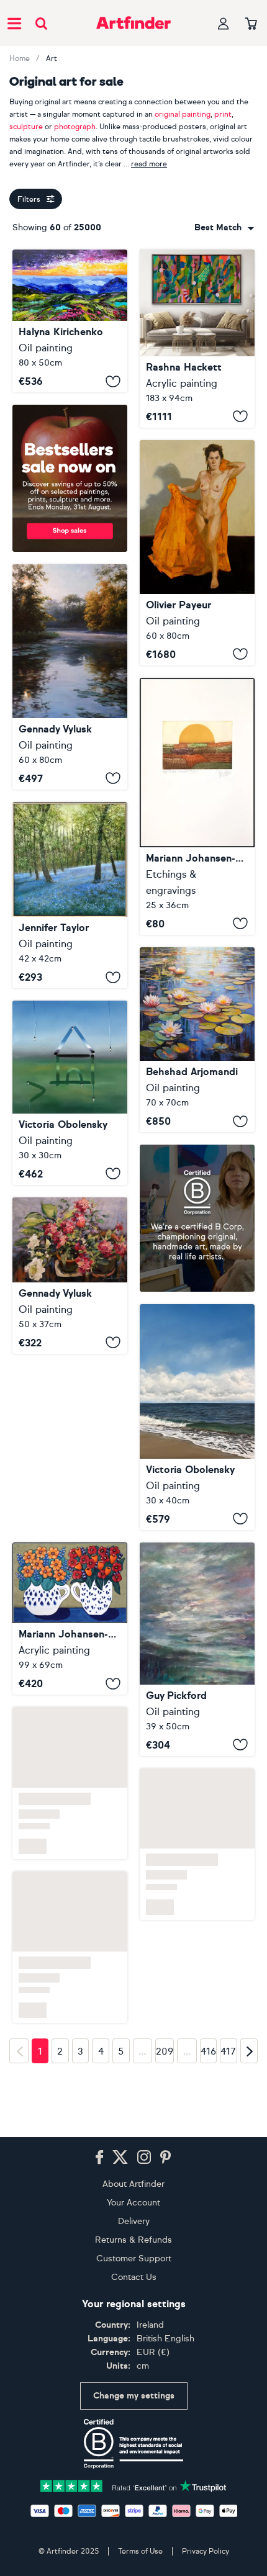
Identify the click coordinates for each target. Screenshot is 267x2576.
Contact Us (134, 2277)
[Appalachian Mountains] (70, 321)
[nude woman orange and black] (197, 553)
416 (208, 2113)
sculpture (26, 127)
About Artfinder (133, 2184)
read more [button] (149, 164)
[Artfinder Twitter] (120, 2158)
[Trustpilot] (133, 2485)
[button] (224, 228)
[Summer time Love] (70, 1619)
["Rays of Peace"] (70, 677)
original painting (183, 114)
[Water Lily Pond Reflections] (197, 1040)
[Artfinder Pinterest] (166, 2158)
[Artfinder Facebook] (99, 2158)
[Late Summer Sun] (197, 806)
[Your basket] (251, 24)
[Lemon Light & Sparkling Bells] (70, 895)
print (223, 114)
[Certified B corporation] (133, 2444)
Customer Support (134, 2259)
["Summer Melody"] (70, 1276)
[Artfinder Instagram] (144, 2158)
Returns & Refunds (133, 2240)
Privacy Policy (206, 2551)
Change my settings (134, 2396)
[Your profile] (224, 23)
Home (20, 58)
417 (228, 2113)
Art (52, 58)
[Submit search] (41, 23)
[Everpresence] (197, 1649)
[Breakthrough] (197, 339)
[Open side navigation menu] (14, 23)
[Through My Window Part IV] (70, 1093)
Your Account (133, 2203)
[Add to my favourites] (113, 381)
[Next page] (249, 2112)
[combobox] (224, 228)
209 (165, 2113)
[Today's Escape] (197, 1417)
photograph (75, 127)
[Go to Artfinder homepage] (133, 23)
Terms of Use (140, 2551)
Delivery (134, 2221)
